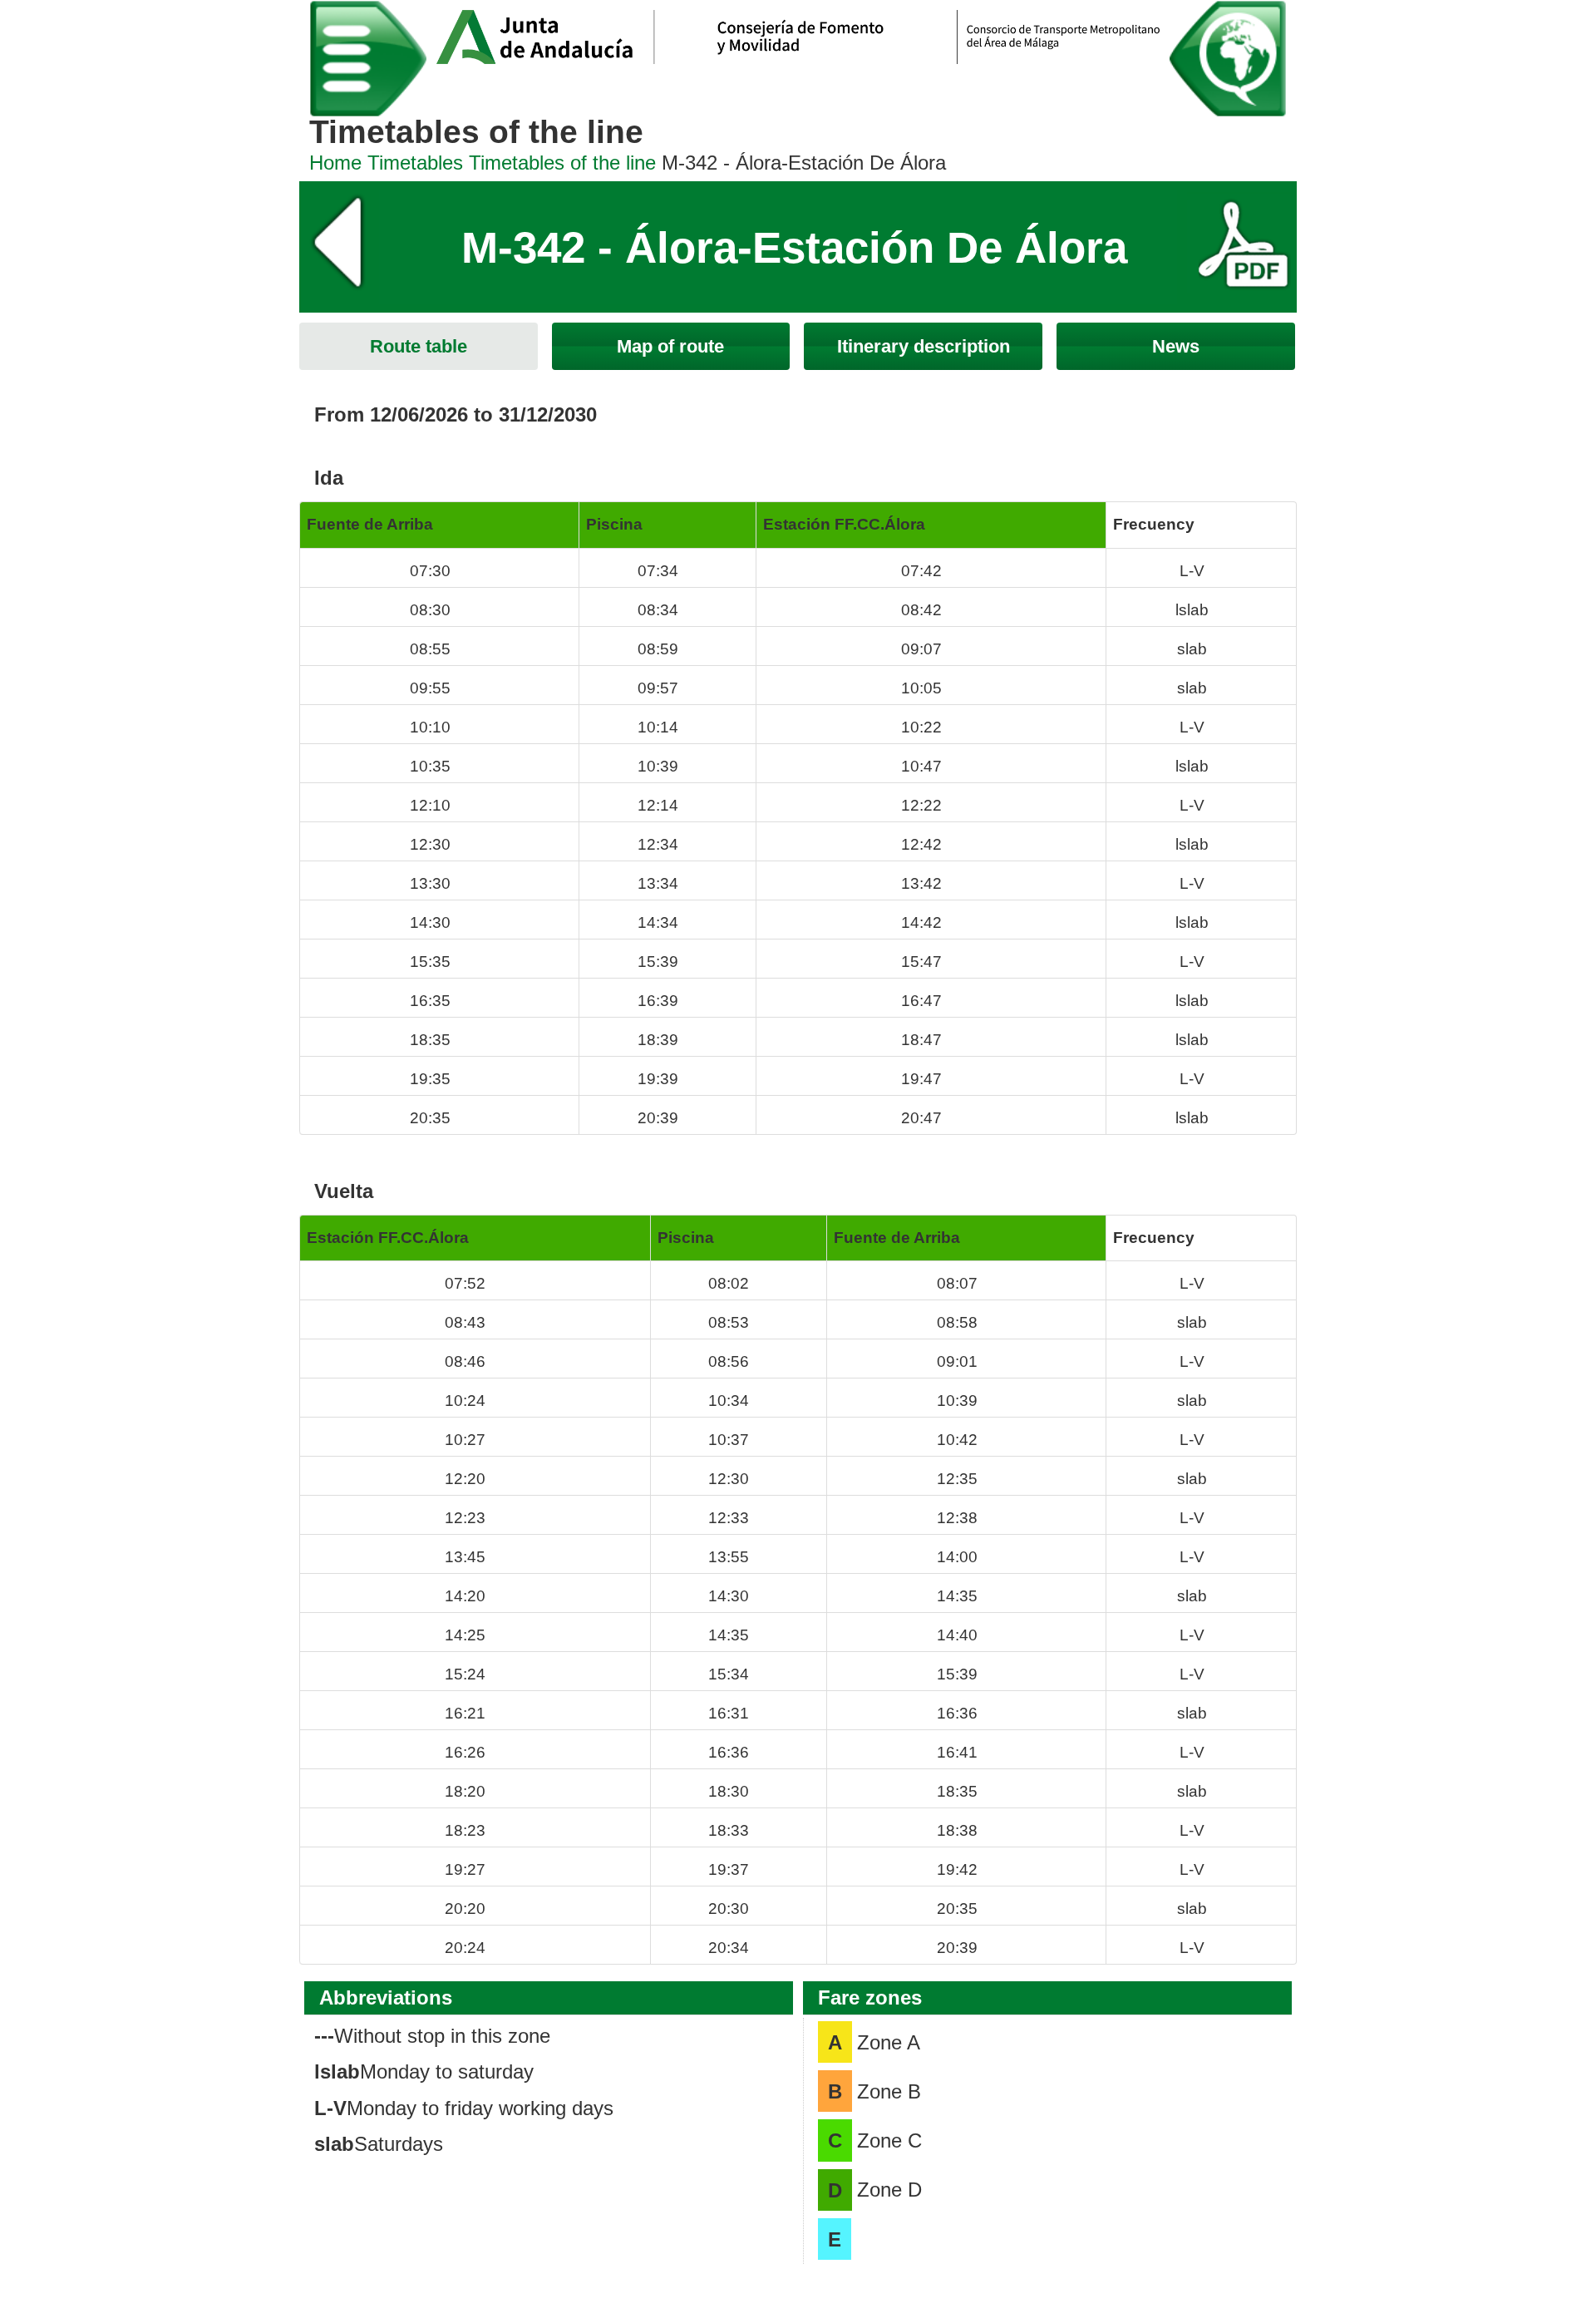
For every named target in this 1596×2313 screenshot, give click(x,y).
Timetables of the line (562, 163)
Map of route (670, 346)
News (1176, 346)
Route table (419, 346)
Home (335, 163)
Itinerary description (924, 346)
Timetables (415, 163)
